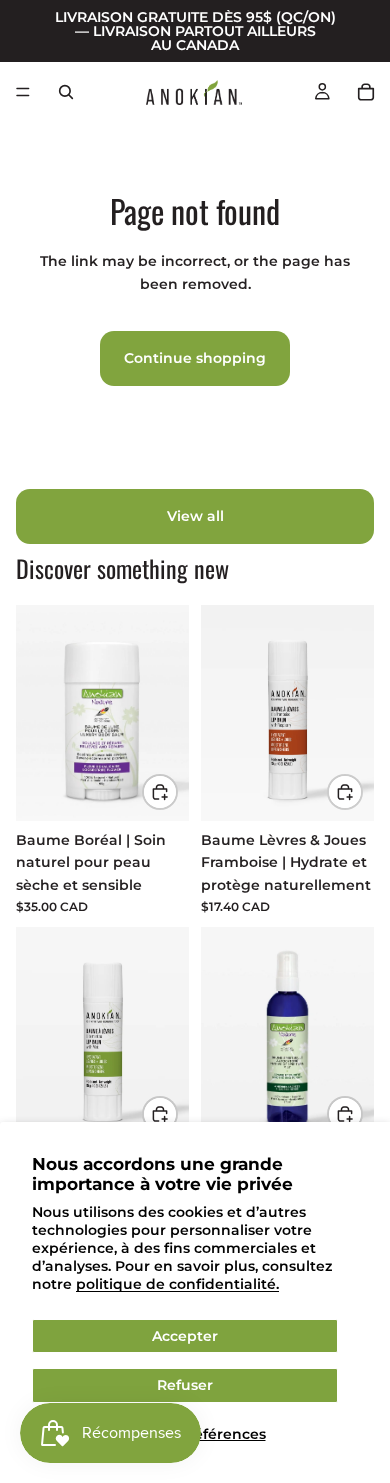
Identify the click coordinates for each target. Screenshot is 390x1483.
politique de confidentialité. (177, 1284)
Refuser (185, 1385)
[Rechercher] (66, 92)
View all (195, 516)
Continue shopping (195, 358)
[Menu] (23, 92)
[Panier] (366, 92)
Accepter (185, 1336)
